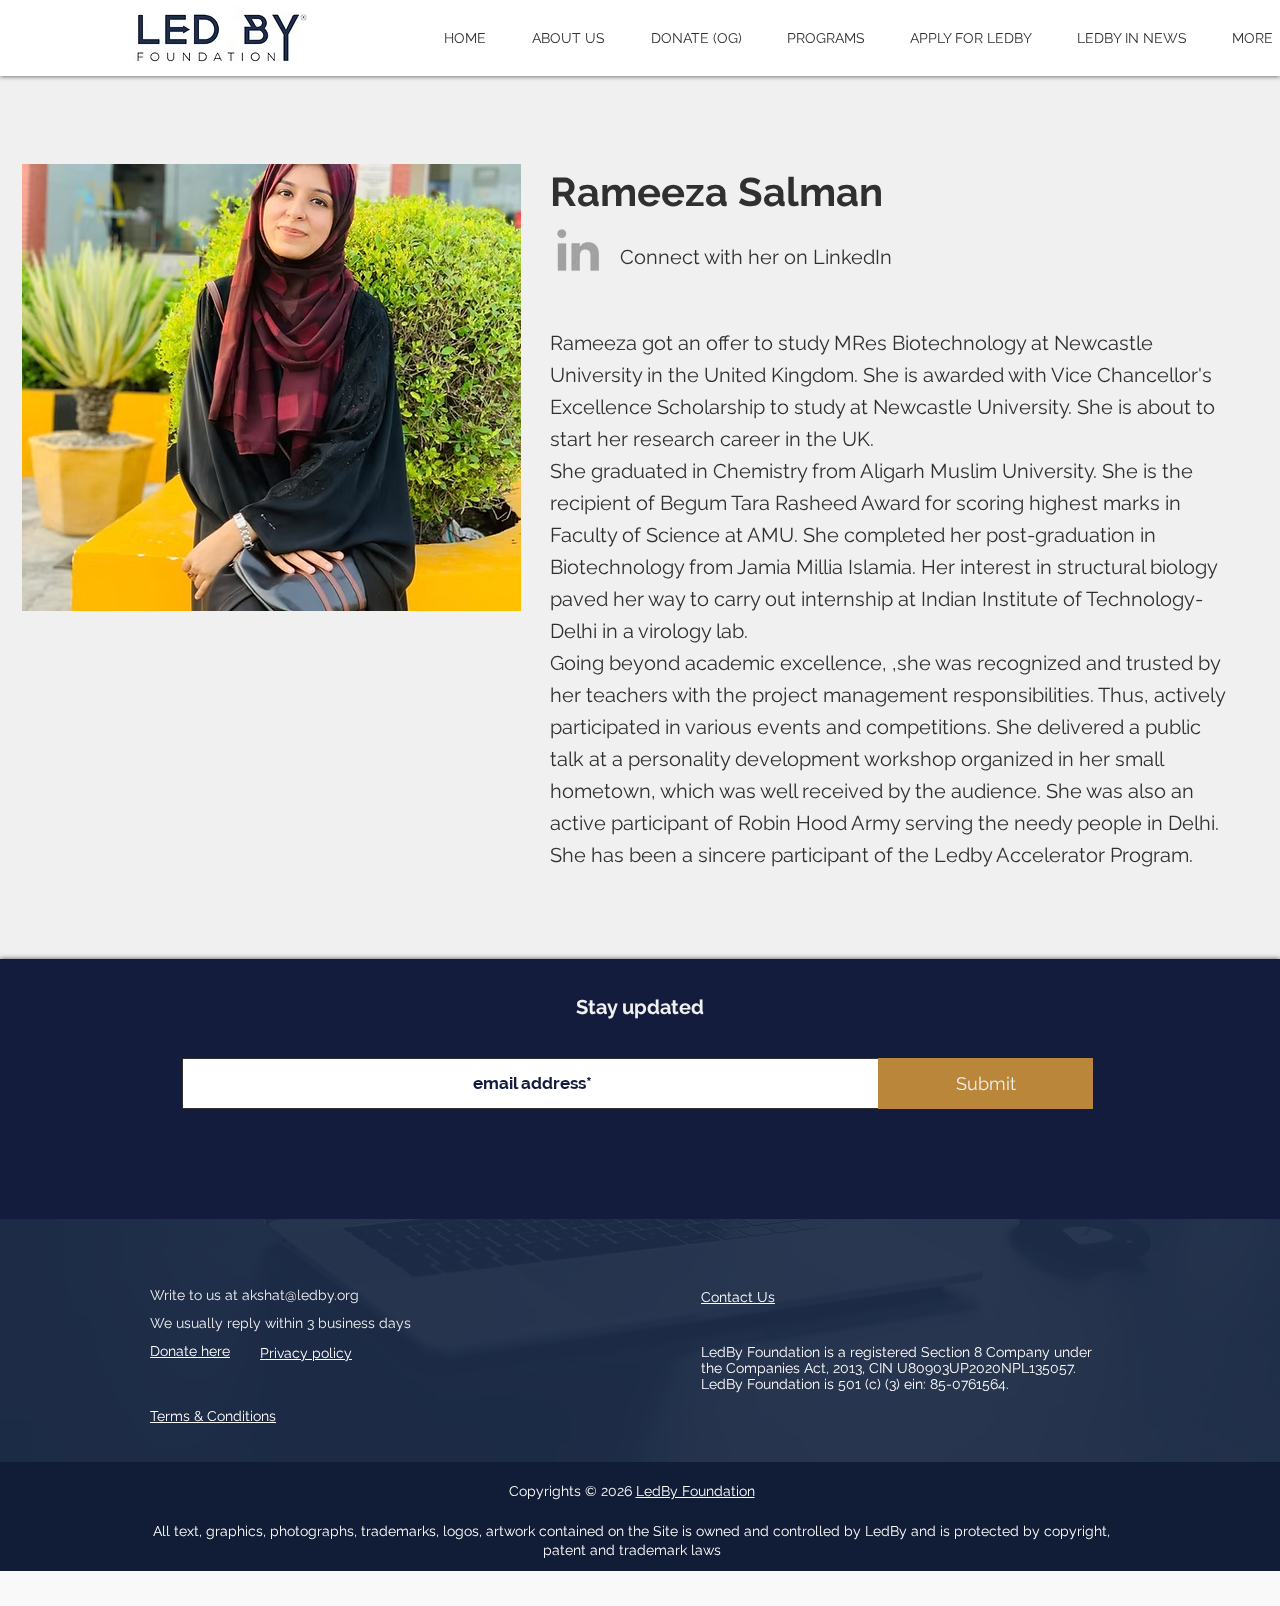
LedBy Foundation (695, 1491)
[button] (568, 38)
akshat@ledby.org (300, 1295)
